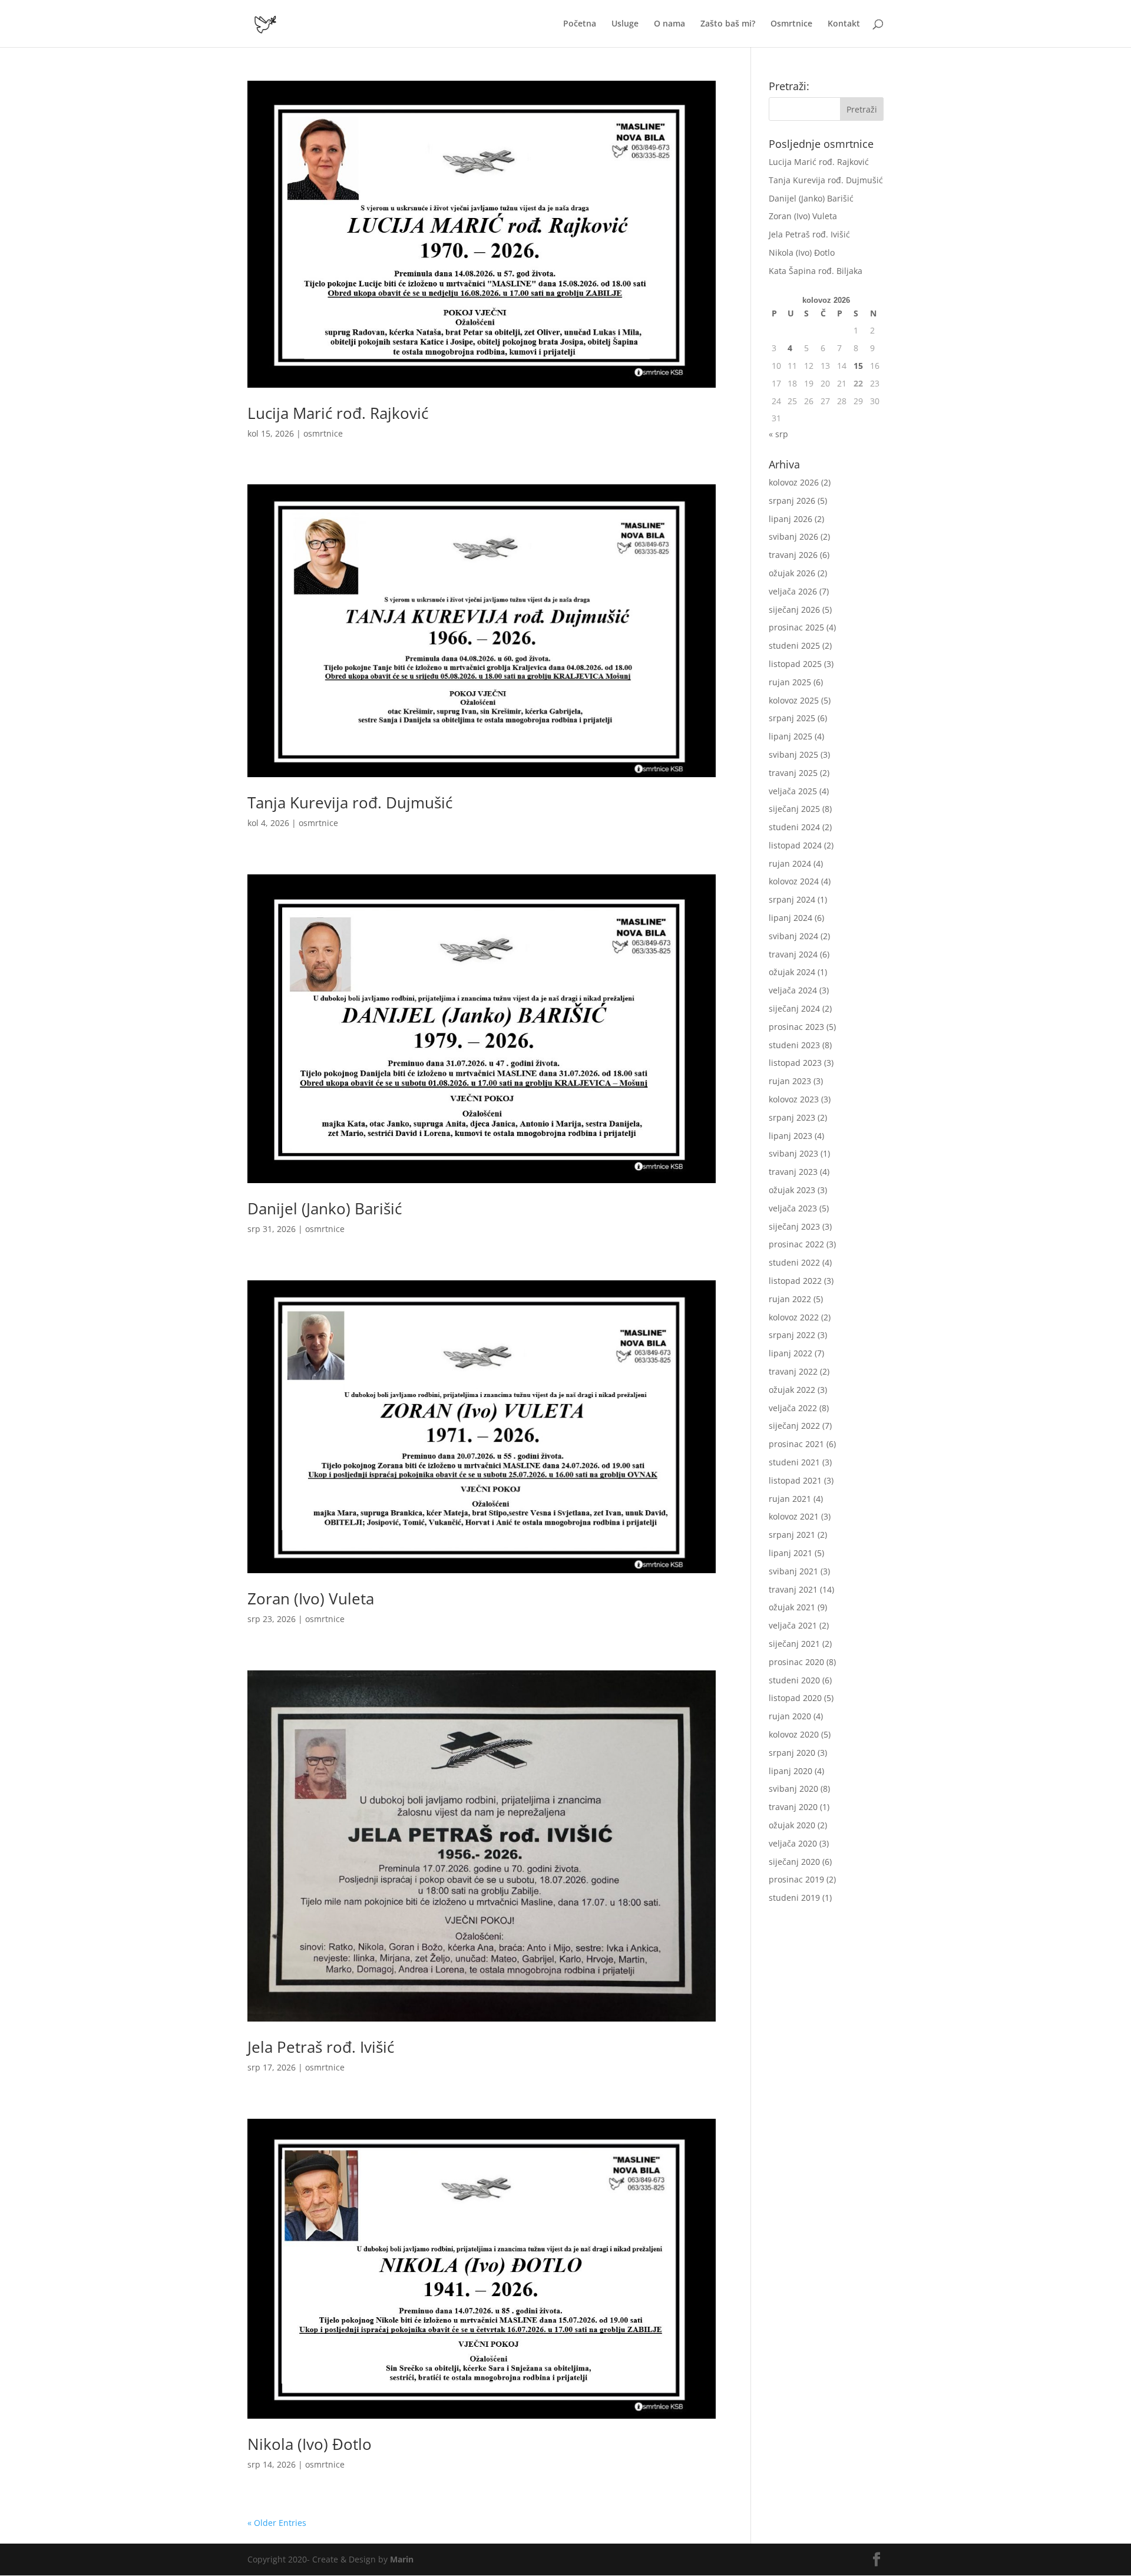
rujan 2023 (790, 1081)
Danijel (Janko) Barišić (325, 1208)
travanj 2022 (793, 1371)
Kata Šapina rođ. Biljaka (816, 271)
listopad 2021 (795, 1480)
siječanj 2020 (794, 1862)
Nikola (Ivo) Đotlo (310, 2444)
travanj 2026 (793, 555)
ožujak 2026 (792, 573)
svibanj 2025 (793, 754)
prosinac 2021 (796, 1444)
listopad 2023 (795, 1063)
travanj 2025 (793, 773)
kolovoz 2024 (794, 881)
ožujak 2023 (792, 1190)
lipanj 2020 (791, 1771)
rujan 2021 (790, 1499)
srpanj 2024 (792, 899)
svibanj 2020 (793, 1789)
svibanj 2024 (793, 936)
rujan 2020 (790, 1716)
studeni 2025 (794, 645)
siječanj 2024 (794, 1008)
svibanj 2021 (793, 1571)
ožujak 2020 (792, 1825)
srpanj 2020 (792, 1753)
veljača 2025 (793, 791)
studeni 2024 (794, 827)
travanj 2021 (793, 1589)
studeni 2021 (794, 1462)
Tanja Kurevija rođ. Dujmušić (350, 802)
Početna (580, 24)
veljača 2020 (793, 1843)
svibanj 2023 (793, 1153)
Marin (402, 2559)
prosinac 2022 (796, 1244)
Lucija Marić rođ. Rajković (338, 413)
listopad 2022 (795, 1281)
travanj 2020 (793, 1807)
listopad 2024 (795, 845)
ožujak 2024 (792, 972)
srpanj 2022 (792, 1335)
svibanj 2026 (793, 536)
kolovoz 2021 (794, 1516)
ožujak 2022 (792, 1390)
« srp (778, 434)
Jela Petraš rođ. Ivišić (321, 2047)
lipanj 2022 (791, 1353)
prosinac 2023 (796, 1027)
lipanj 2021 (791, 1553)
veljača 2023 (793, 1208)
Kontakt (844, 24)
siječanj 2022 (794, 1426)
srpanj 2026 (792, 501)
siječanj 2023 (794, 1226)
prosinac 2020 (796, 1662)
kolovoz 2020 (794, 1734)
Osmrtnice (791, 24)
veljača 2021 (793, 1625)
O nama (669, 24)
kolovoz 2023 (794, 1099)
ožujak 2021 (792, 1607)
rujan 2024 (790, 863)
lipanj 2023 (791, 1136)
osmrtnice (323, 433)
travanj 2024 (793, 954)
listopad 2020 (795, 1698)
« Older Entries (277, 2523)
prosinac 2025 (796, 627)
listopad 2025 (795, 664)
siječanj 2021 (794, 1644)
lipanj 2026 (791, 519)
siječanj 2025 (794, 809)
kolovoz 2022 (794, 1317)
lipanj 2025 (791, 736)
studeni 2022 (794, 1262)
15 (858, 366)
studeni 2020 (794, 1680)
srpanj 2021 (792, 1535)
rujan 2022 (790, 1299)
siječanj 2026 (794, 610)
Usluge (625, 24)
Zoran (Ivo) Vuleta (311, 1599)
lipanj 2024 (791, 918)
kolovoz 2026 (794, 482)
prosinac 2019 (796, 1879)
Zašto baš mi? (728, 24)
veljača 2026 (793, 591)
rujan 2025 (790, 682)
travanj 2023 (793, 1172)
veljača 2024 (793, 990)
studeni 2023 (794, 1045)
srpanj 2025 (792, 718)
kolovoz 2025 (794, 700)
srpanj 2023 (792, 1117)
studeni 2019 (794, 1898)
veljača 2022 (793, 1408)
